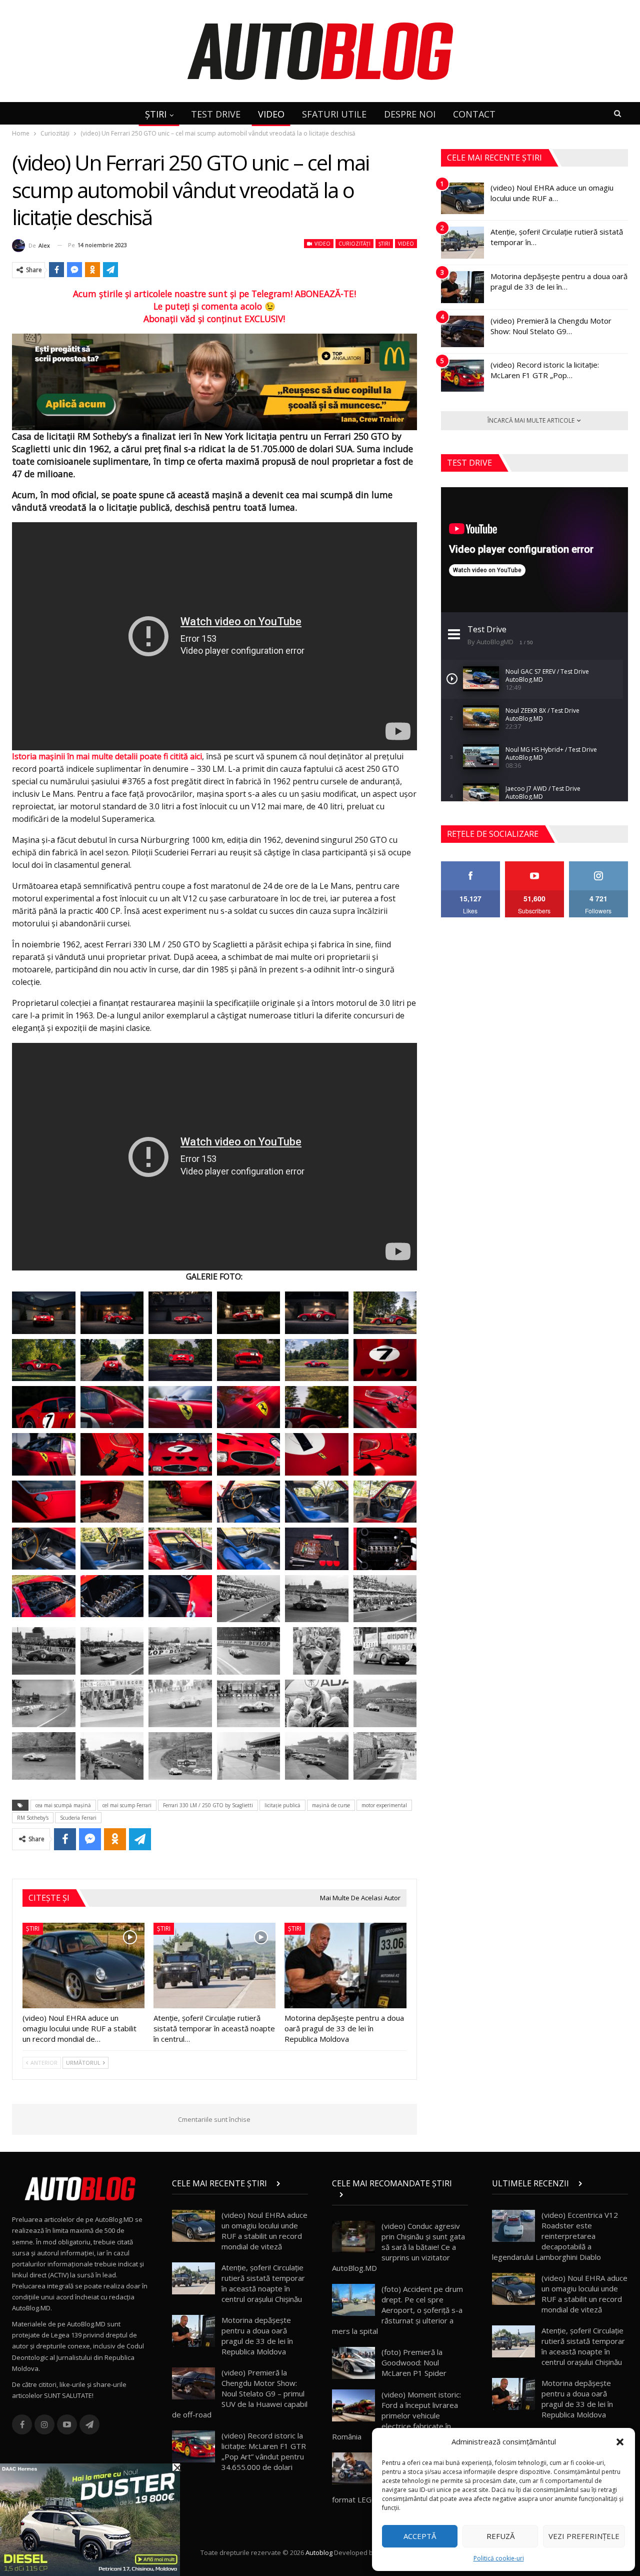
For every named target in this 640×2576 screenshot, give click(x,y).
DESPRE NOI (410, 114)
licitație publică (282, 1805)
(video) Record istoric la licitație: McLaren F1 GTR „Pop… (545, 370)
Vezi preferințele (584, 2536)
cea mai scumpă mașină (63, 1805)
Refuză (500, 2536)
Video (322, 244)
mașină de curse (331, 1805)
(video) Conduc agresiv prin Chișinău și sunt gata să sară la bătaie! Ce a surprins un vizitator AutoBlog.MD (398, 2247)
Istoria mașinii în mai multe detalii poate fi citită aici (107, 756)
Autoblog (319, 2552)
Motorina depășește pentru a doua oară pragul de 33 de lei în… (559, 281)
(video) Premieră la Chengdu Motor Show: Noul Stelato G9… (551, 326)
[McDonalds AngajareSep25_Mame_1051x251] (214, 381)
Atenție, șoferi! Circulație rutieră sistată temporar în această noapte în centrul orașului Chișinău (263, 2283)
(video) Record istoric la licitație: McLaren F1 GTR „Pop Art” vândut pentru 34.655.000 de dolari (264, 2451)
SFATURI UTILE (334, 114)
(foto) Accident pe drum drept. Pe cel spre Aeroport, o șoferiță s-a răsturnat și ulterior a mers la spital (397, 2310)
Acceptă (420, 2536)
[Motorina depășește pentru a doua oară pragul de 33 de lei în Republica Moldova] (345, 1966)
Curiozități (354, 244)
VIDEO (271, 114)
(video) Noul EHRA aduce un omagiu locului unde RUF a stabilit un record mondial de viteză (264, 2231)
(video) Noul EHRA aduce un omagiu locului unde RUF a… (552, 193)
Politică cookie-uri (499, 2558)
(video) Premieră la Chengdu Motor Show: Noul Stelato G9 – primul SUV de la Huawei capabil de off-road (240, 2393)
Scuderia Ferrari (78, 1818)
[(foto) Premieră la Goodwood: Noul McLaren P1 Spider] (353, 2363)
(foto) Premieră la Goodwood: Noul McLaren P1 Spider (414, 2362)
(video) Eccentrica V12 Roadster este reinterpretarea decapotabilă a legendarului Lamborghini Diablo (555, 2236)
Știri (384, 244)
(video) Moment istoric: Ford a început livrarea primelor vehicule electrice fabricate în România (396, 2415)
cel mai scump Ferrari (127, 1805)
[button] (620, 2442)
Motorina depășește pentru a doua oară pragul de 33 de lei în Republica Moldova (257, 2336)
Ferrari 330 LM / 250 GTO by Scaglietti (208, 1805)
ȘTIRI (156, 114)
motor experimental (384, 1805)
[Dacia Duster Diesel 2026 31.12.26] (90, 2519)
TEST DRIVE (216, 114)
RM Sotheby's (33, 1818)
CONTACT (474, 114)
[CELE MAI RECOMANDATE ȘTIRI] (400, 2194)
